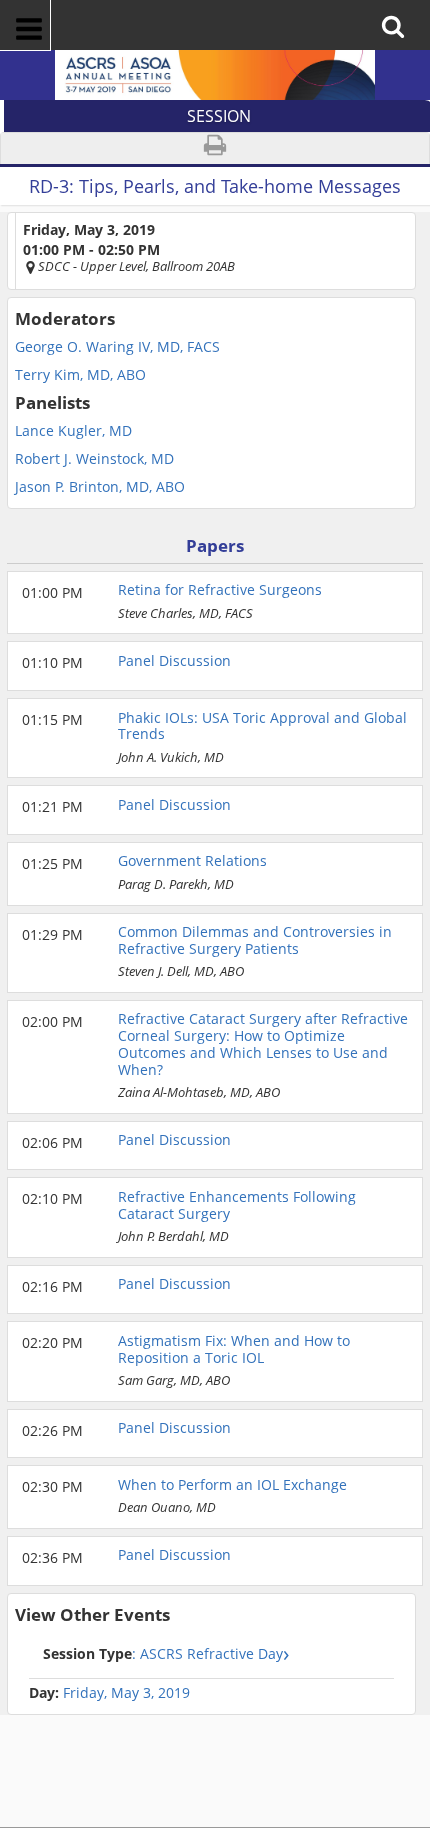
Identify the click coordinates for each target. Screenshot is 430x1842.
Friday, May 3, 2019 (126, 1693)
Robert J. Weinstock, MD (94, 459)
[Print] (215, 148)
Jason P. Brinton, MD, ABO (100, 487)
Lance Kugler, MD (73, 431)
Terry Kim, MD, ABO (80, 375)
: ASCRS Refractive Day (163, 1653)
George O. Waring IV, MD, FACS (117, 347)
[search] (399, 12)
